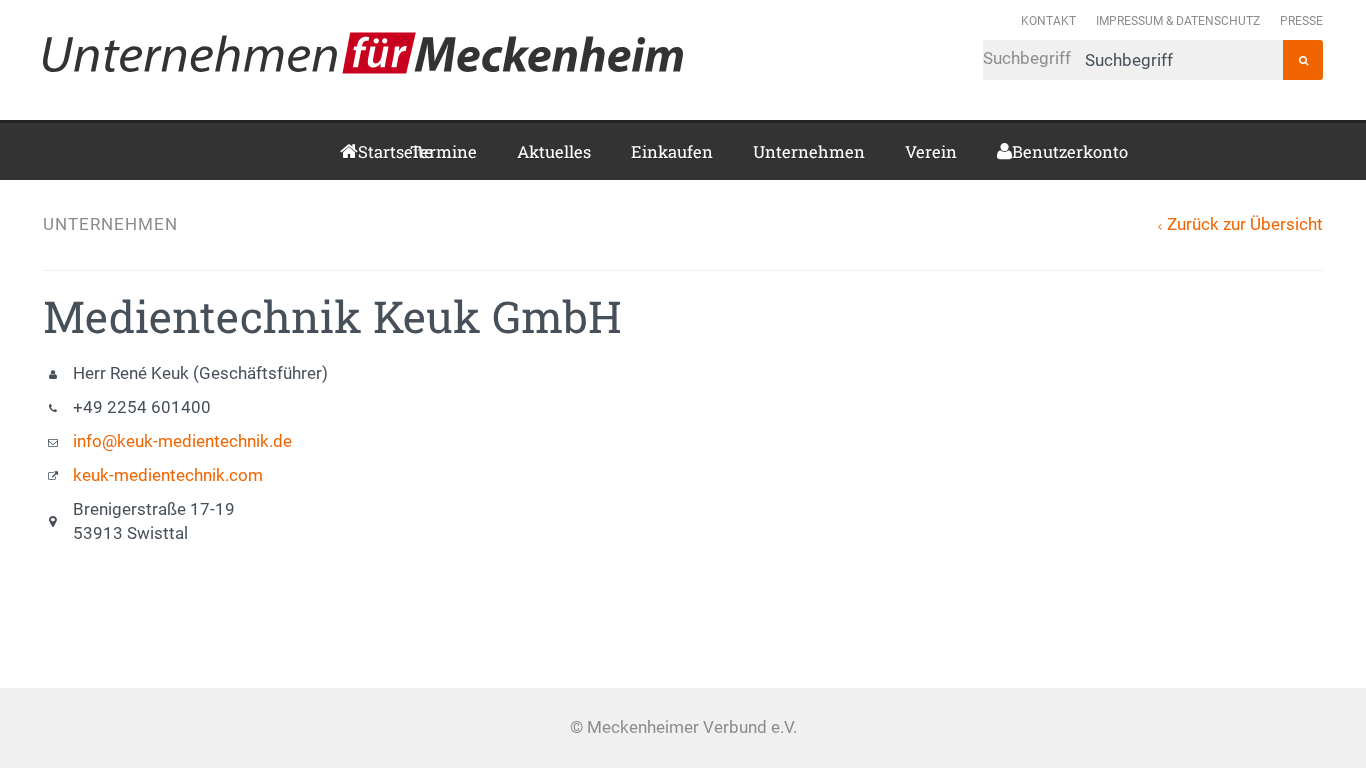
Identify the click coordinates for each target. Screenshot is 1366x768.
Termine (443, 151)
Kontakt (1048, 20)
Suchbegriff (1029, 58)
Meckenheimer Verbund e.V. (363, 53)
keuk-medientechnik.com (168, 475)
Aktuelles (554, 151)
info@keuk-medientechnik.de (182, 441)
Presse (1301, 20)
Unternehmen (809, 151)
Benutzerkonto (1019, 151)
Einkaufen (672, 151)
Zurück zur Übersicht (1245, 224)
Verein (931, 151)
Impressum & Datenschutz (1178, 20)
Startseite (364, 151)
